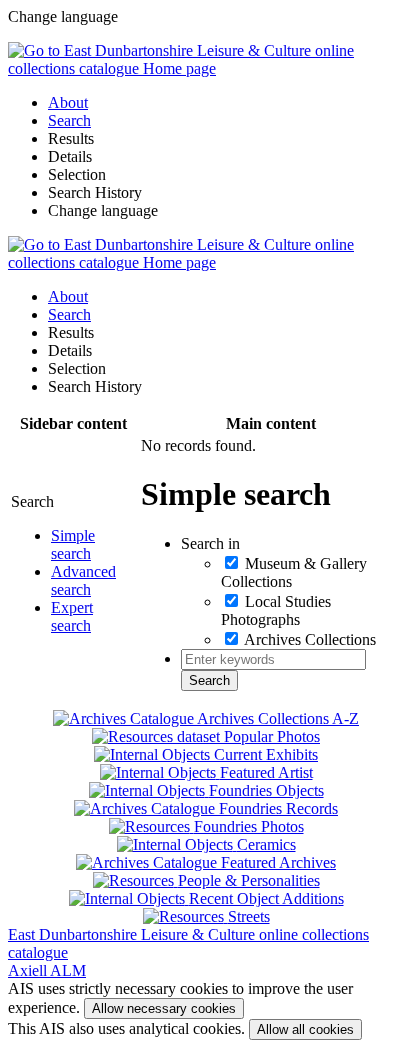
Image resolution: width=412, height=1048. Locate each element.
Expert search (72, 616)
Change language (103, 210)
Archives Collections (310, 639)
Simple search (73, 544)
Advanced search (83, 580)
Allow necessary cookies (164, 1008)
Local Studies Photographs (276, 610)
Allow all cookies (305, 1029)
